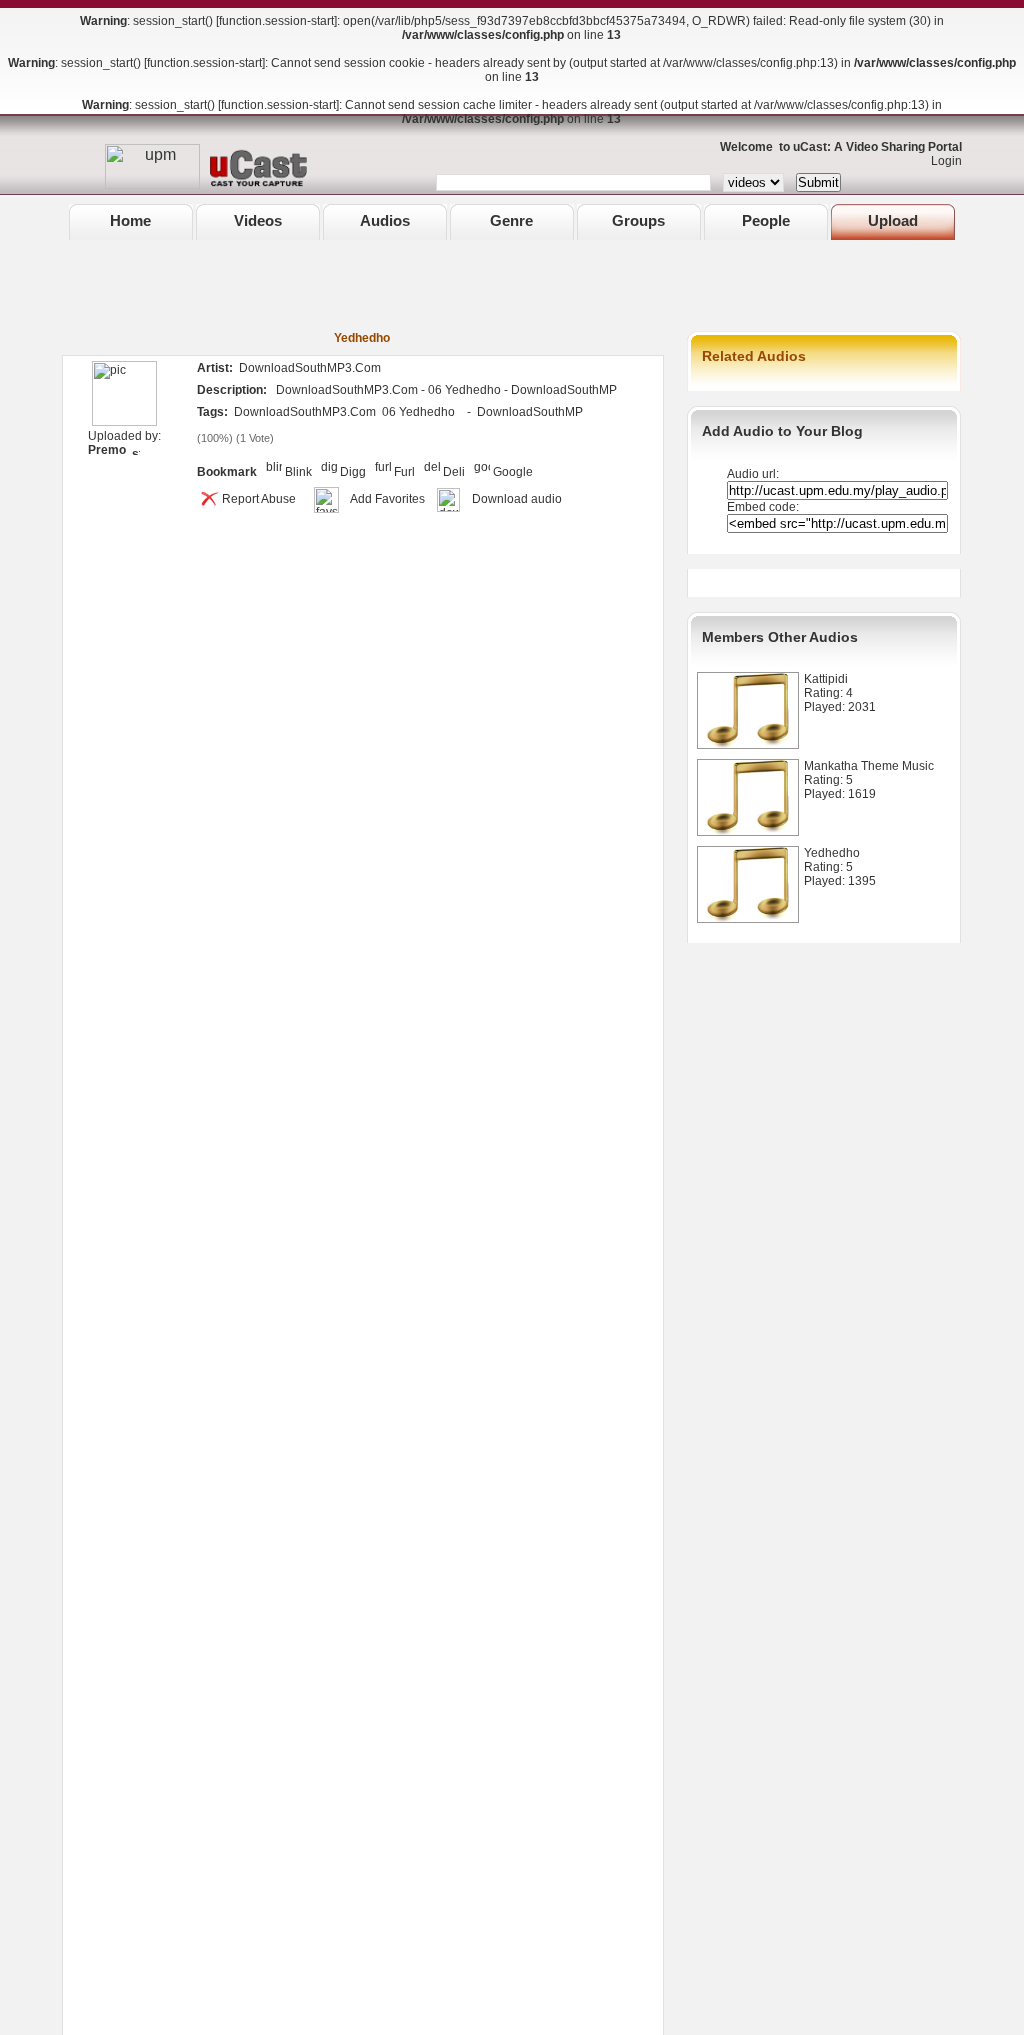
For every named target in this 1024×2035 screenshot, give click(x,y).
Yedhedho (832, 853)
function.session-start (276, 21)
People (766, 220)
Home (130, 220)
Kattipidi (826, 679)
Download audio (517, 499)
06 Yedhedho (418, 412)
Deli (454, 472)
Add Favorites (387, 499)
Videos (258, 220)
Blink (298, 472)
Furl (404, 472)
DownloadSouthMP (530, 412)
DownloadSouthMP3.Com (305, 412)
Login (942, 161)
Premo (107, 450)
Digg (353, 472)
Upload (893, 220)
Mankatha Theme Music (869, 766)
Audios (385, 220)
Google (513, 472)
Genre (511, 220)
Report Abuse (259, 499)
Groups (638, 220)
